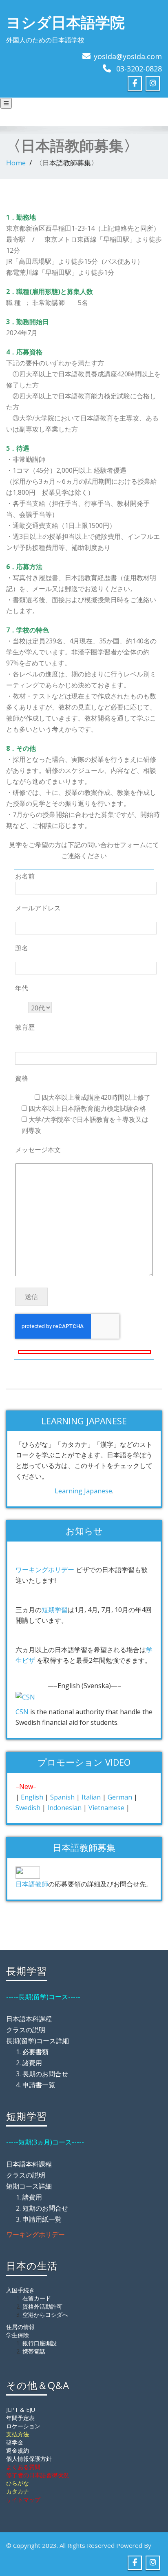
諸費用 (32, 2063)
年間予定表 (20, 2418)
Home (16, 163)
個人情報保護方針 (29, 2459)
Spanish (62, 1797)
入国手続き (20, 2290)
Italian (91, 1797)
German (120, 1797)
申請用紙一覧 (42, 2219)
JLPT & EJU (21, 2410)
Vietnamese (106, 1808)
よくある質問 (23, 2467)
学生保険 (18, 2335)
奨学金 (15, 2442)
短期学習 (55, 1610)
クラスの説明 (26, 2030)
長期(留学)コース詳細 (38, 2041)
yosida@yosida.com (128, 56)
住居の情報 (20, 2327)
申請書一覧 (39, 2085)
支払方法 (18, 2434)
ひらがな (18, 2483)
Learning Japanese (83, 1491)
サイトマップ (23, 2499)
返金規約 (18, 2450)
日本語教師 (32, 1884)
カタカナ (18, 2491)
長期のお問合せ (45, 2074)
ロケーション (23, 2426)
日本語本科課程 (29, 2019)
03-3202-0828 (139, 69)
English (32, 1797)
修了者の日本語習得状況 (38, 2475)
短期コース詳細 (29, 2186)
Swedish (28, 1808)
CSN (22, 1712)
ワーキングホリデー (45, 1570)
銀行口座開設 (40, 2343)
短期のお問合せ (45, 2208)
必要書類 (35, 2052)
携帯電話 (34, 2351)
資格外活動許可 (42, 2306)
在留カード (37, 2298)
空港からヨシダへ (45, 2315)
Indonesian (64, 1808)
